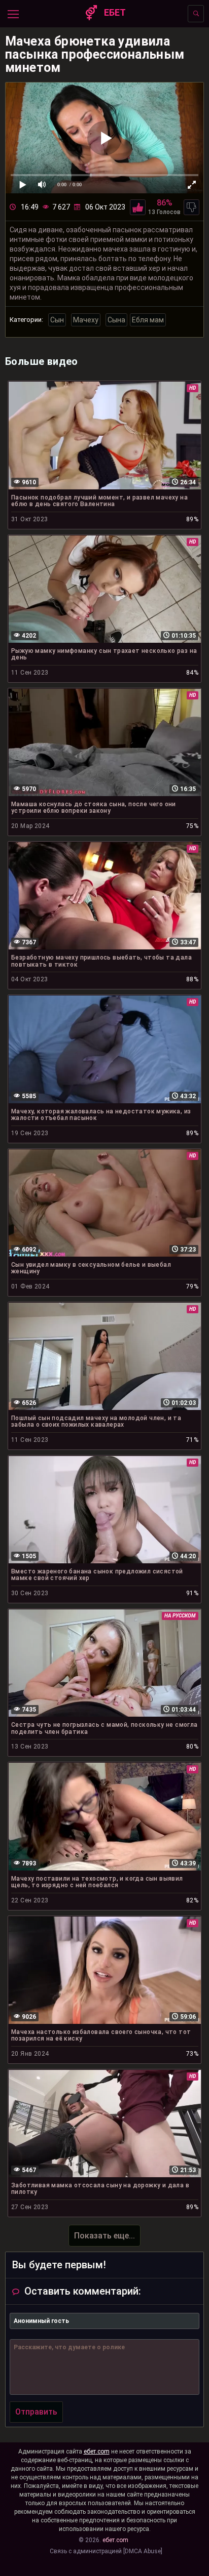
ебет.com (97, 2452)
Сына (116, 320)
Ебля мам (148, 320)
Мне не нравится (191, 207)
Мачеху (86, 320)
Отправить (36, 2412)
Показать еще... (104, 2236)
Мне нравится (138, 207)
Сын (57, 320)
